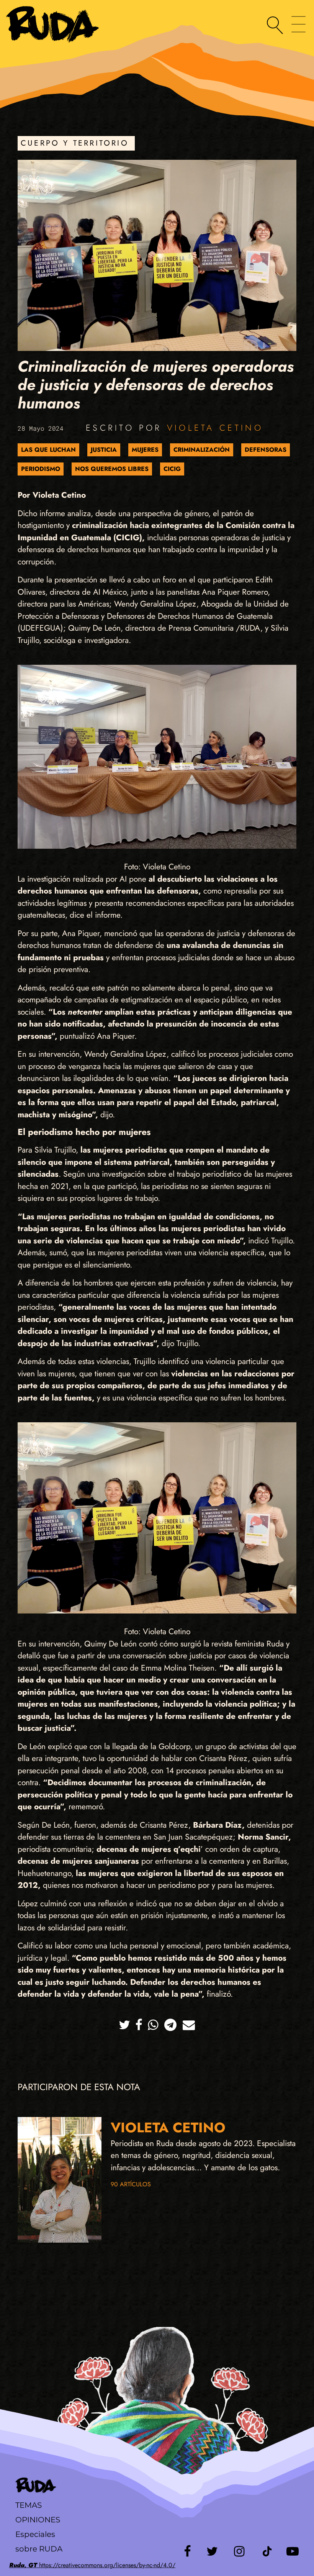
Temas (29, 2505)
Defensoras (266, 450)
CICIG (172, 469)
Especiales (35, 2534)
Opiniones (38, 2520)
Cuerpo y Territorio (75, 143)
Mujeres (145, 450)
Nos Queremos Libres (112, 469)
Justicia (104, 450)
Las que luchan (48, 450)
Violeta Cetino (215, 428)
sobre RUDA (39, 2549)
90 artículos (131, 2184)
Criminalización (202, 450)
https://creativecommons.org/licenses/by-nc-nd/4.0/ (92, 2565)
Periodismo (41, 469)
